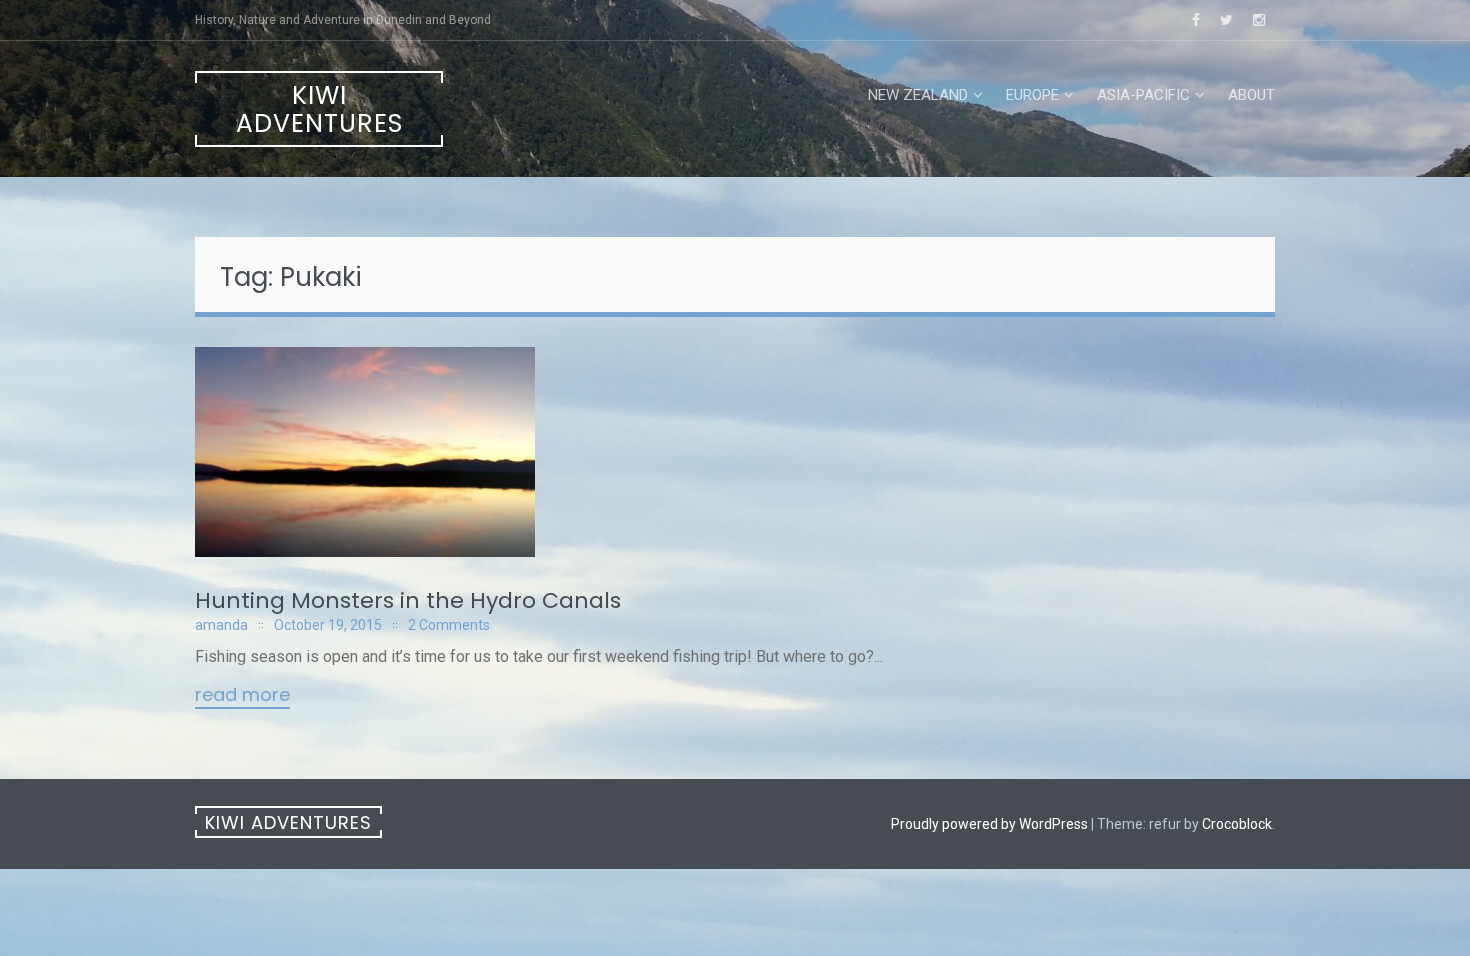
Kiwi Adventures (319, 109)
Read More (242, 696)
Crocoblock (1237, 824)
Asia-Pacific (1143, 95)
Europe (1032, 95)
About (1251, 95)
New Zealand (918, 95)
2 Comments (449, 625)
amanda (221, 625)
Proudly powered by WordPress (989, 824)
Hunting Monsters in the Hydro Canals (408, 600)
